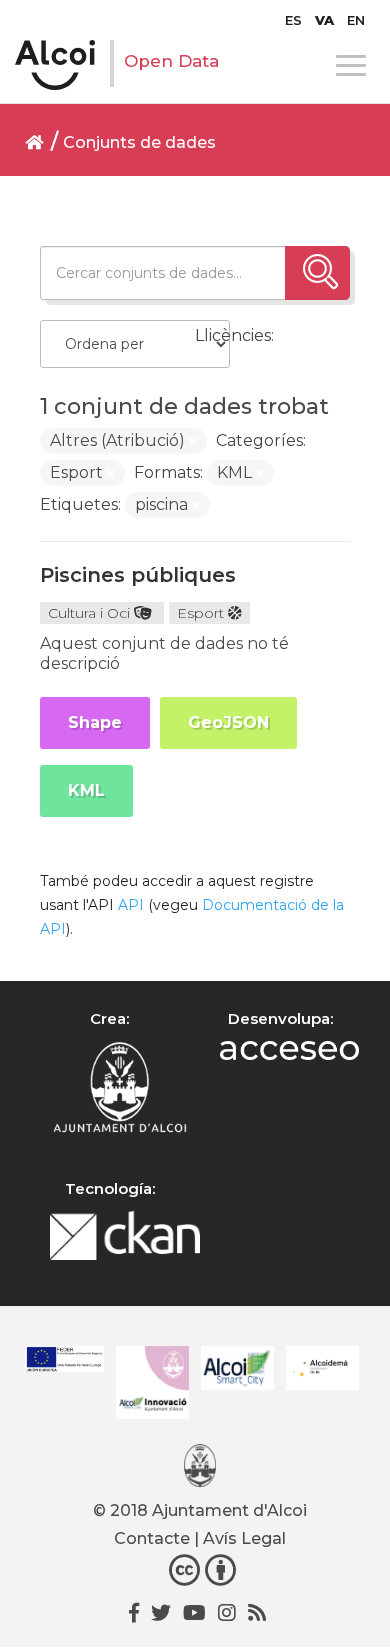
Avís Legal (244, 1538)
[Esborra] (193, 442)
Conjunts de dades (139, 142)
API (131, 905)
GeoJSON (228, 722)
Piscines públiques (138, 575)
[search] (317, 273)
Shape (95, 722)
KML (86, 790)
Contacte (152, 1538)
